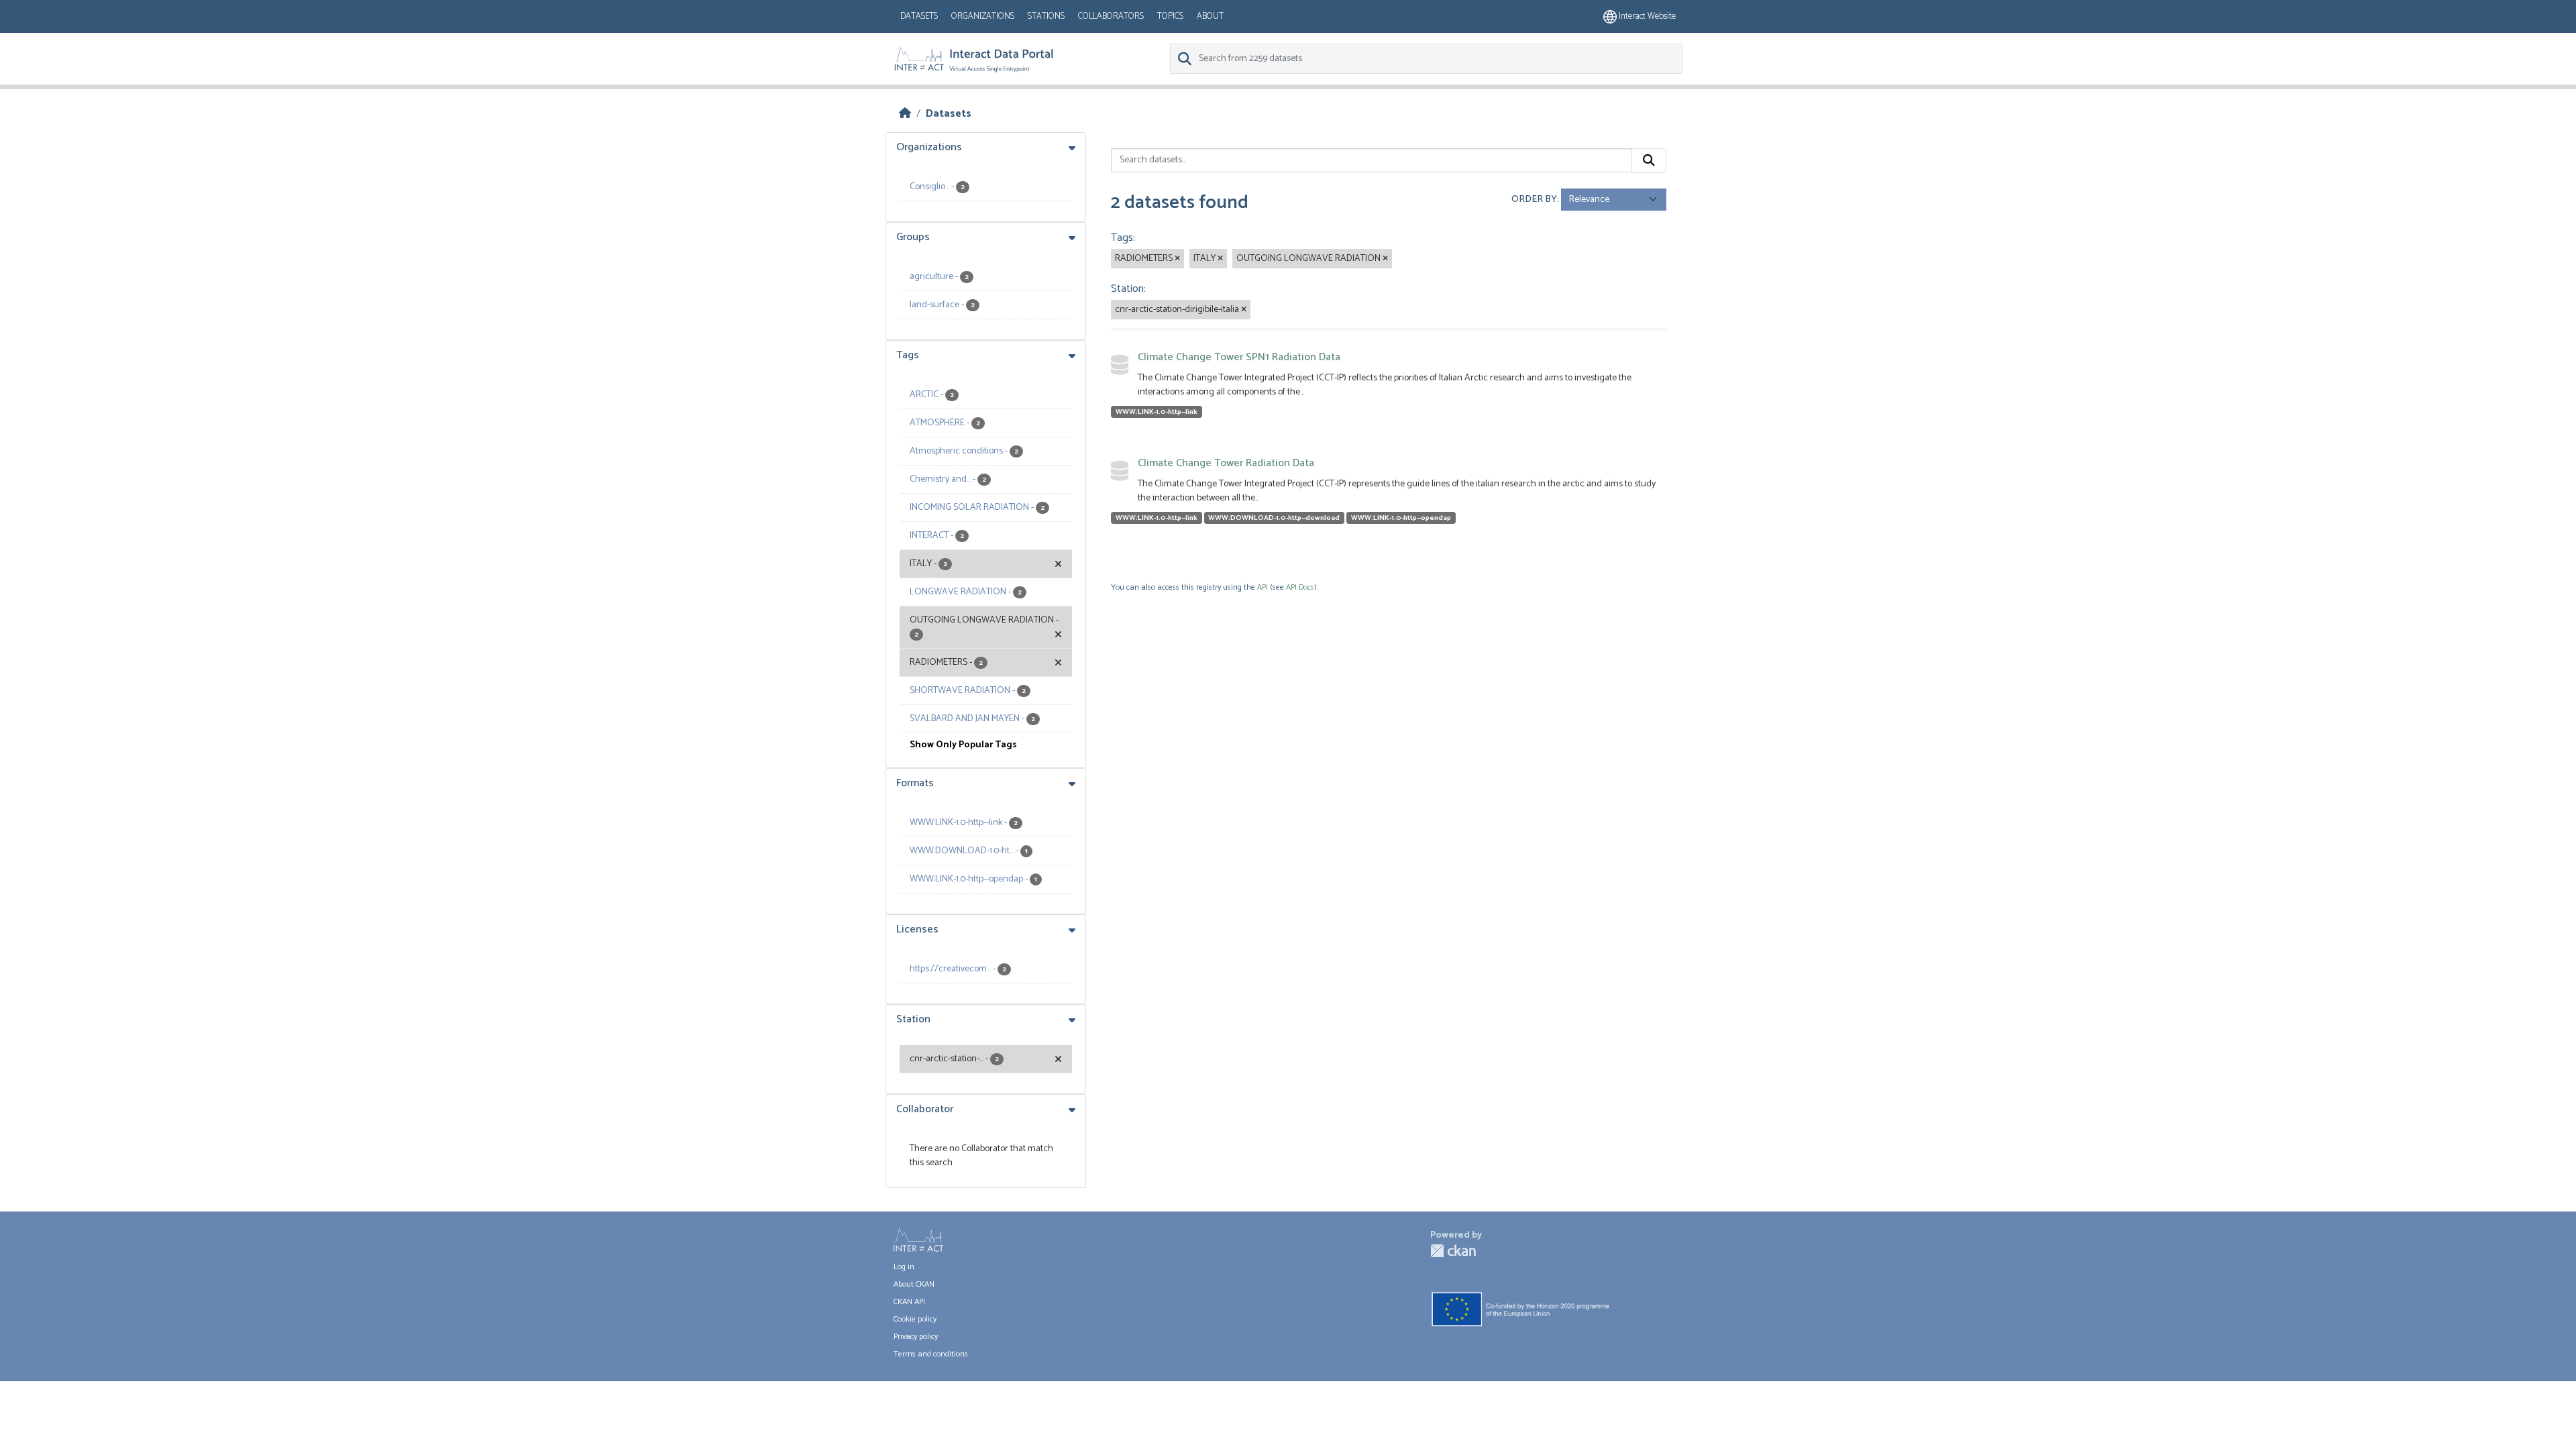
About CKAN (914, 1284)
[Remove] (1177, 259)
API (1263, 587)
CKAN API (909, 1302)
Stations (1046, 16)
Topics (1170, 16)
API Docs (1300, 587)
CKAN (1453, 1251)
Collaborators (1111, 16)
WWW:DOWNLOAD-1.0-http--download (1274, 518)
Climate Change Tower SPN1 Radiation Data (1239, 357)
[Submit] (1649, 160)
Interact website (1646, 16)
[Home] (905, 114)
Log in (904, 1267)
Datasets (919, 16)
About (1210, 16)
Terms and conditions (931, 1354)
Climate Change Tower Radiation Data (1226, 463)
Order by (1534, 200)
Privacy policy (916, 1337)
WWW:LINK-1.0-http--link (1157, 412)
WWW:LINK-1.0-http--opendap (1401, 518)
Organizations (983, 16)
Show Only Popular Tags (963, 745)
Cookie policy (915, 1319)
